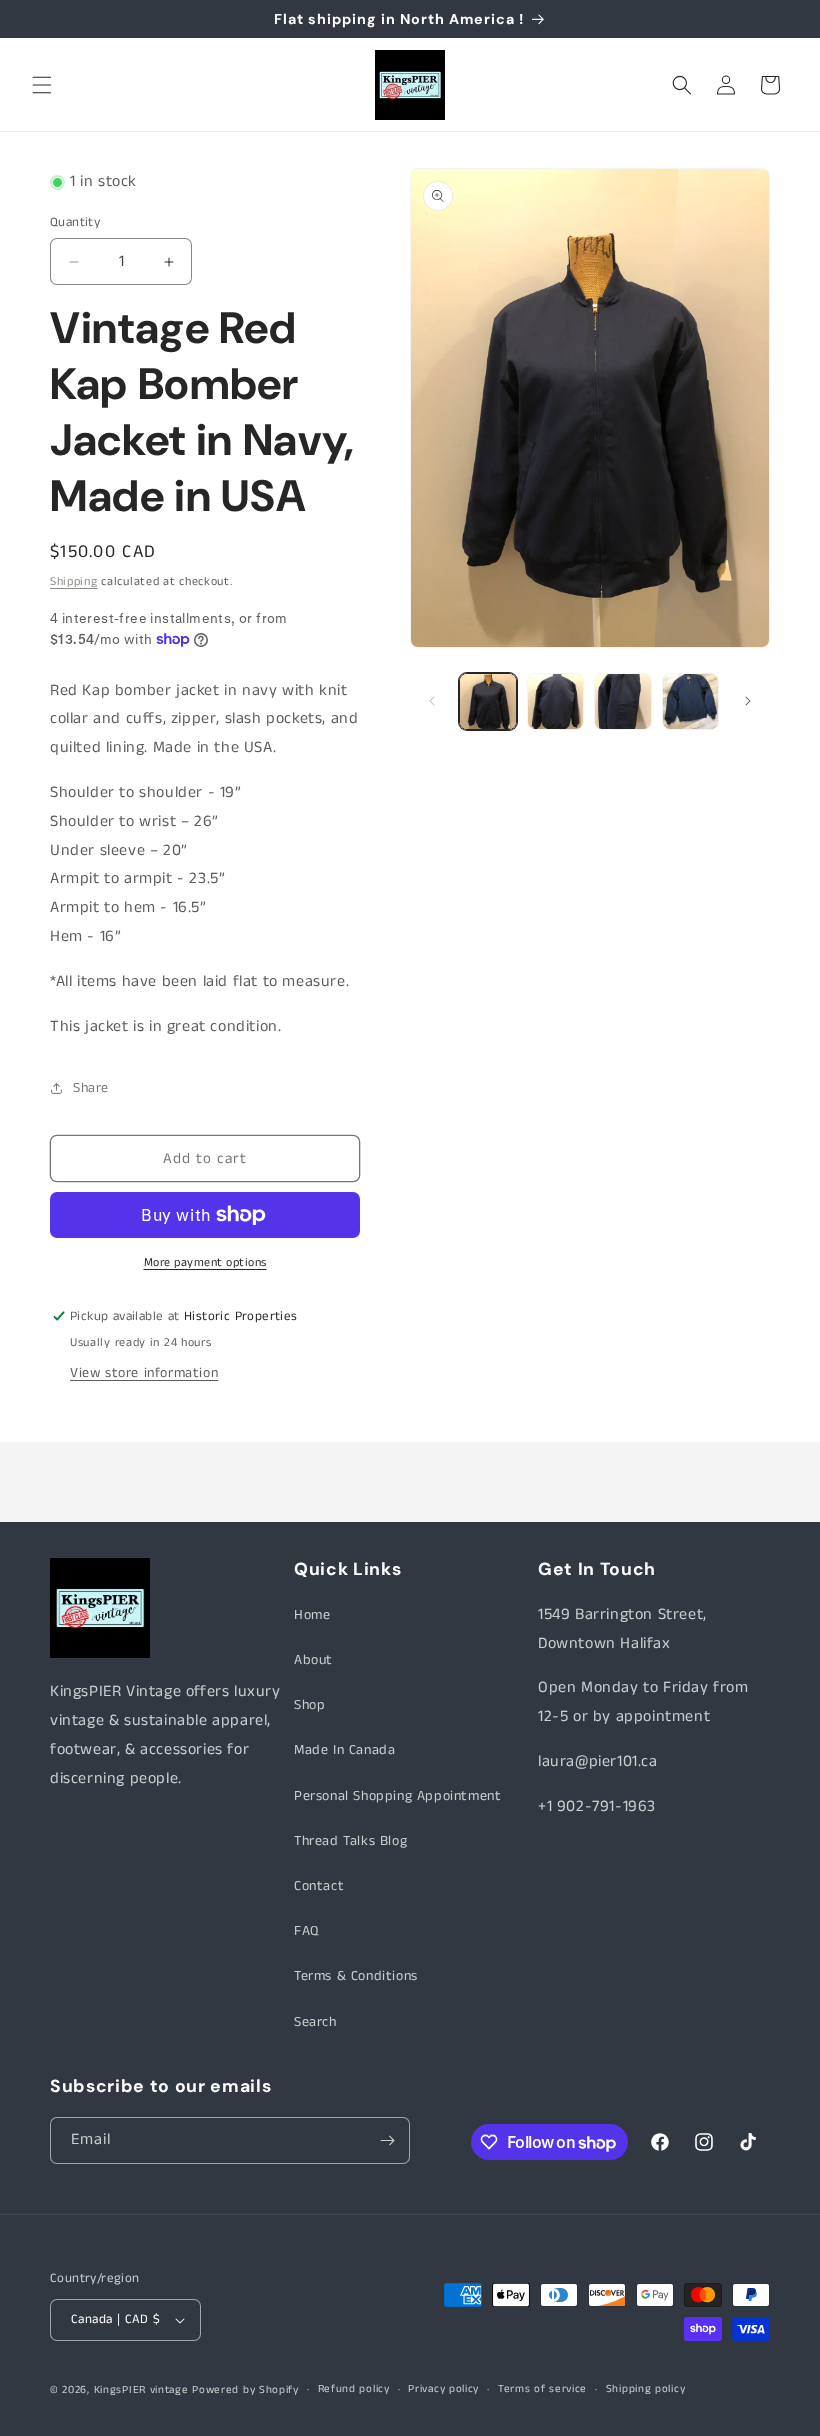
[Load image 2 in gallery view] (556, 702)
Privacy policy (443, 2389)
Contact (319, 1886)
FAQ (306, 1931)
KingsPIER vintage (141, 2390)
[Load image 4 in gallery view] (691, 702)
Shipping (74, 581)
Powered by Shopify (245, 2390)
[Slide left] (432, 701)
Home (312, 1615)
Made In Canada (344, 1750)
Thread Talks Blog (350, 1841)
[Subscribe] (387, 2140)
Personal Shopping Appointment (397, 1796)
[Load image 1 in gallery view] (488, 702)
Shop (309, 1705)
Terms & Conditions (356, 1976)
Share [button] (91, 1088)
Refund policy (354, 2389)
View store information (144, 1373)
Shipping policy (646, 2389)
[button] (42, 85)
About (313, 1660)
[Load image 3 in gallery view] (623, 702)
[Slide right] (748, 701)
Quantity (75, 222)
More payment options (205, 1262)
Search (315, 2022)
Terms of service (542, 2389)
